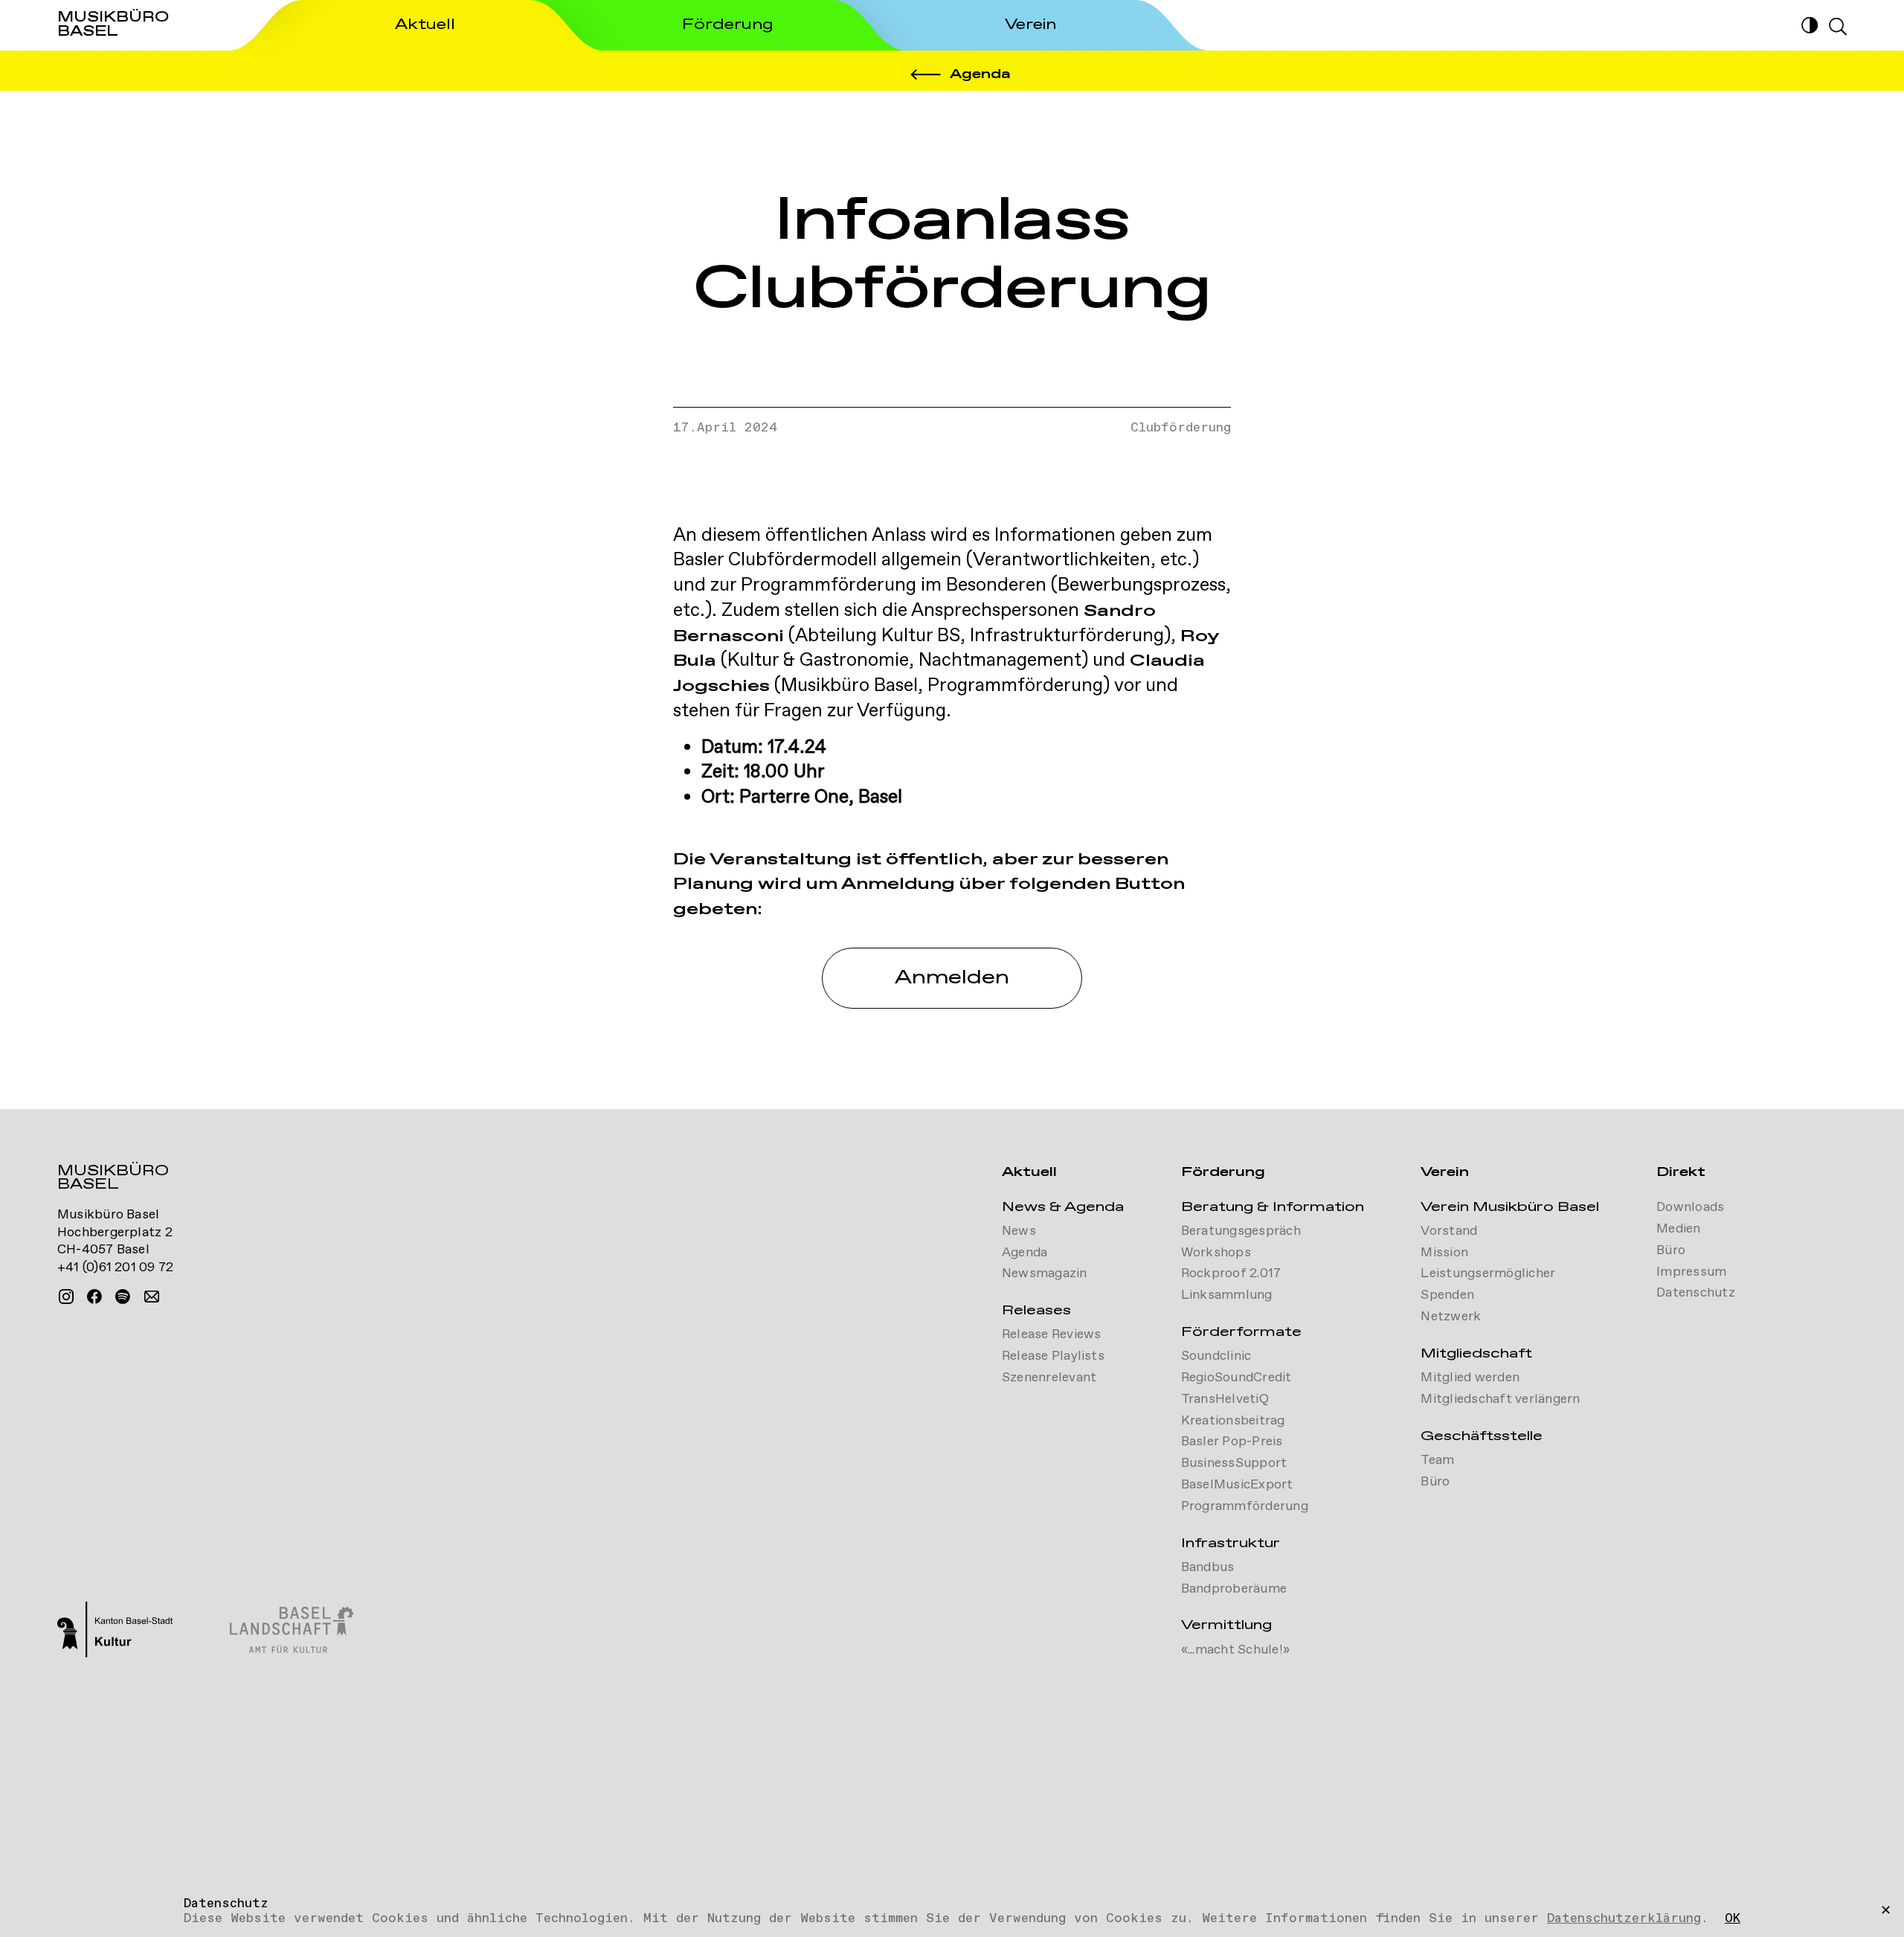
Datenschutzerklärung (1624, 1918)
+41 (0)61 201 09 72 (116, 1268)
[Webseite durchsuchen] (1838, 27)
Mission (1444, 1253)
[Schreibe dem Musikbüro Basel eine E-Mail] (152, 1297)
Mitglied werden (1470, 1378)
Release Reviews (1052, 1334)
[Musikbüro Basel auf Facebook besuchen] (94, 1297)
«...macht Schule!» (1235, 1650)
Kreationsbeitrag (1233, 1421)
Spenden (1447, 1295)
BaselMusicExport (1237, 1485)
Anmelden (952, 978)
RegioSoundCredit (1236, 1378)
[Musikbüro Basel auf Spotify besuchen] (123, 1297)
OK (1733, 1919)
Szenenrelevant (1049, 1378)
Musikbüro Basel (113, 1180)
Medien (1678, 1229)
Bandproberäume (1234, 1589)
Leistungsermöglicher (1488, 1273)
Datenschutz (1696, 1293)
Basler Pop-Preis (1232, 1442)
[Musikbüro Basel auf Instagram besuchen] (66, 1297)
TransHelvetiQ (1225, 1399)
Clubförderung (1181, 428)
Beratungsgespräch (1241, 1231)
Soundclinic (1216, 1356)
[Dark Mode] (1810, 25)
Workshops (1216, 1253)
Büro (1435, 1482)
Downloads (1690, 1207)
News (1019, 1231)
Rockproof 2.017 (1231, 1273)
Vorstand (1449, 1231)
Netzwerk (1451, 1317)
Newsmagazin (1045, 1273)
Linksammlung (1227, 1295)
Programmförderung (1245, 1506)
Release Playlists (1053, 1356)
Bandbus (1208, 1567)
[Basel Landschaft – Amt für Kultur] (292, 1632)
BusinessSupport (1234, 1463)
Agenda (1025, 1253)
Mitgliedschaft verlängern (1500, 1399)
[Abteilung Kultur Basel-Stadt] (115, 1631)
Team (1437, 1460)
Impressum (1691, 1272)
